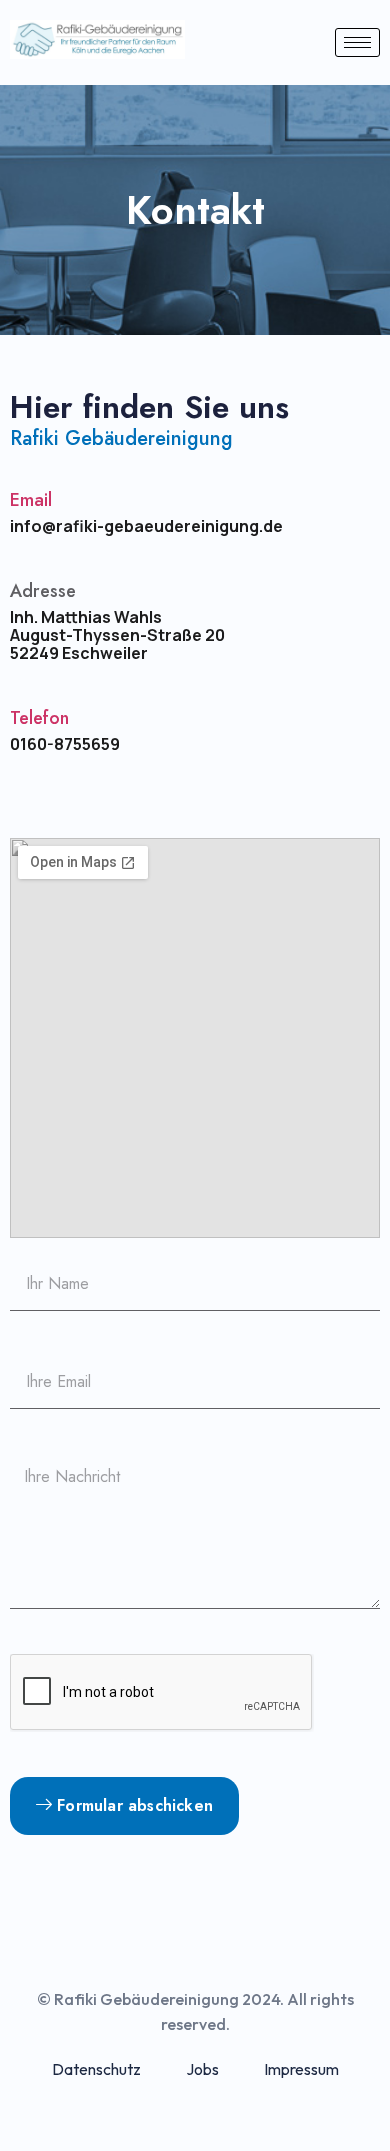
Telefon (39, 718)
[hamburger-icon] (357, 42)
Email (31, 500)
